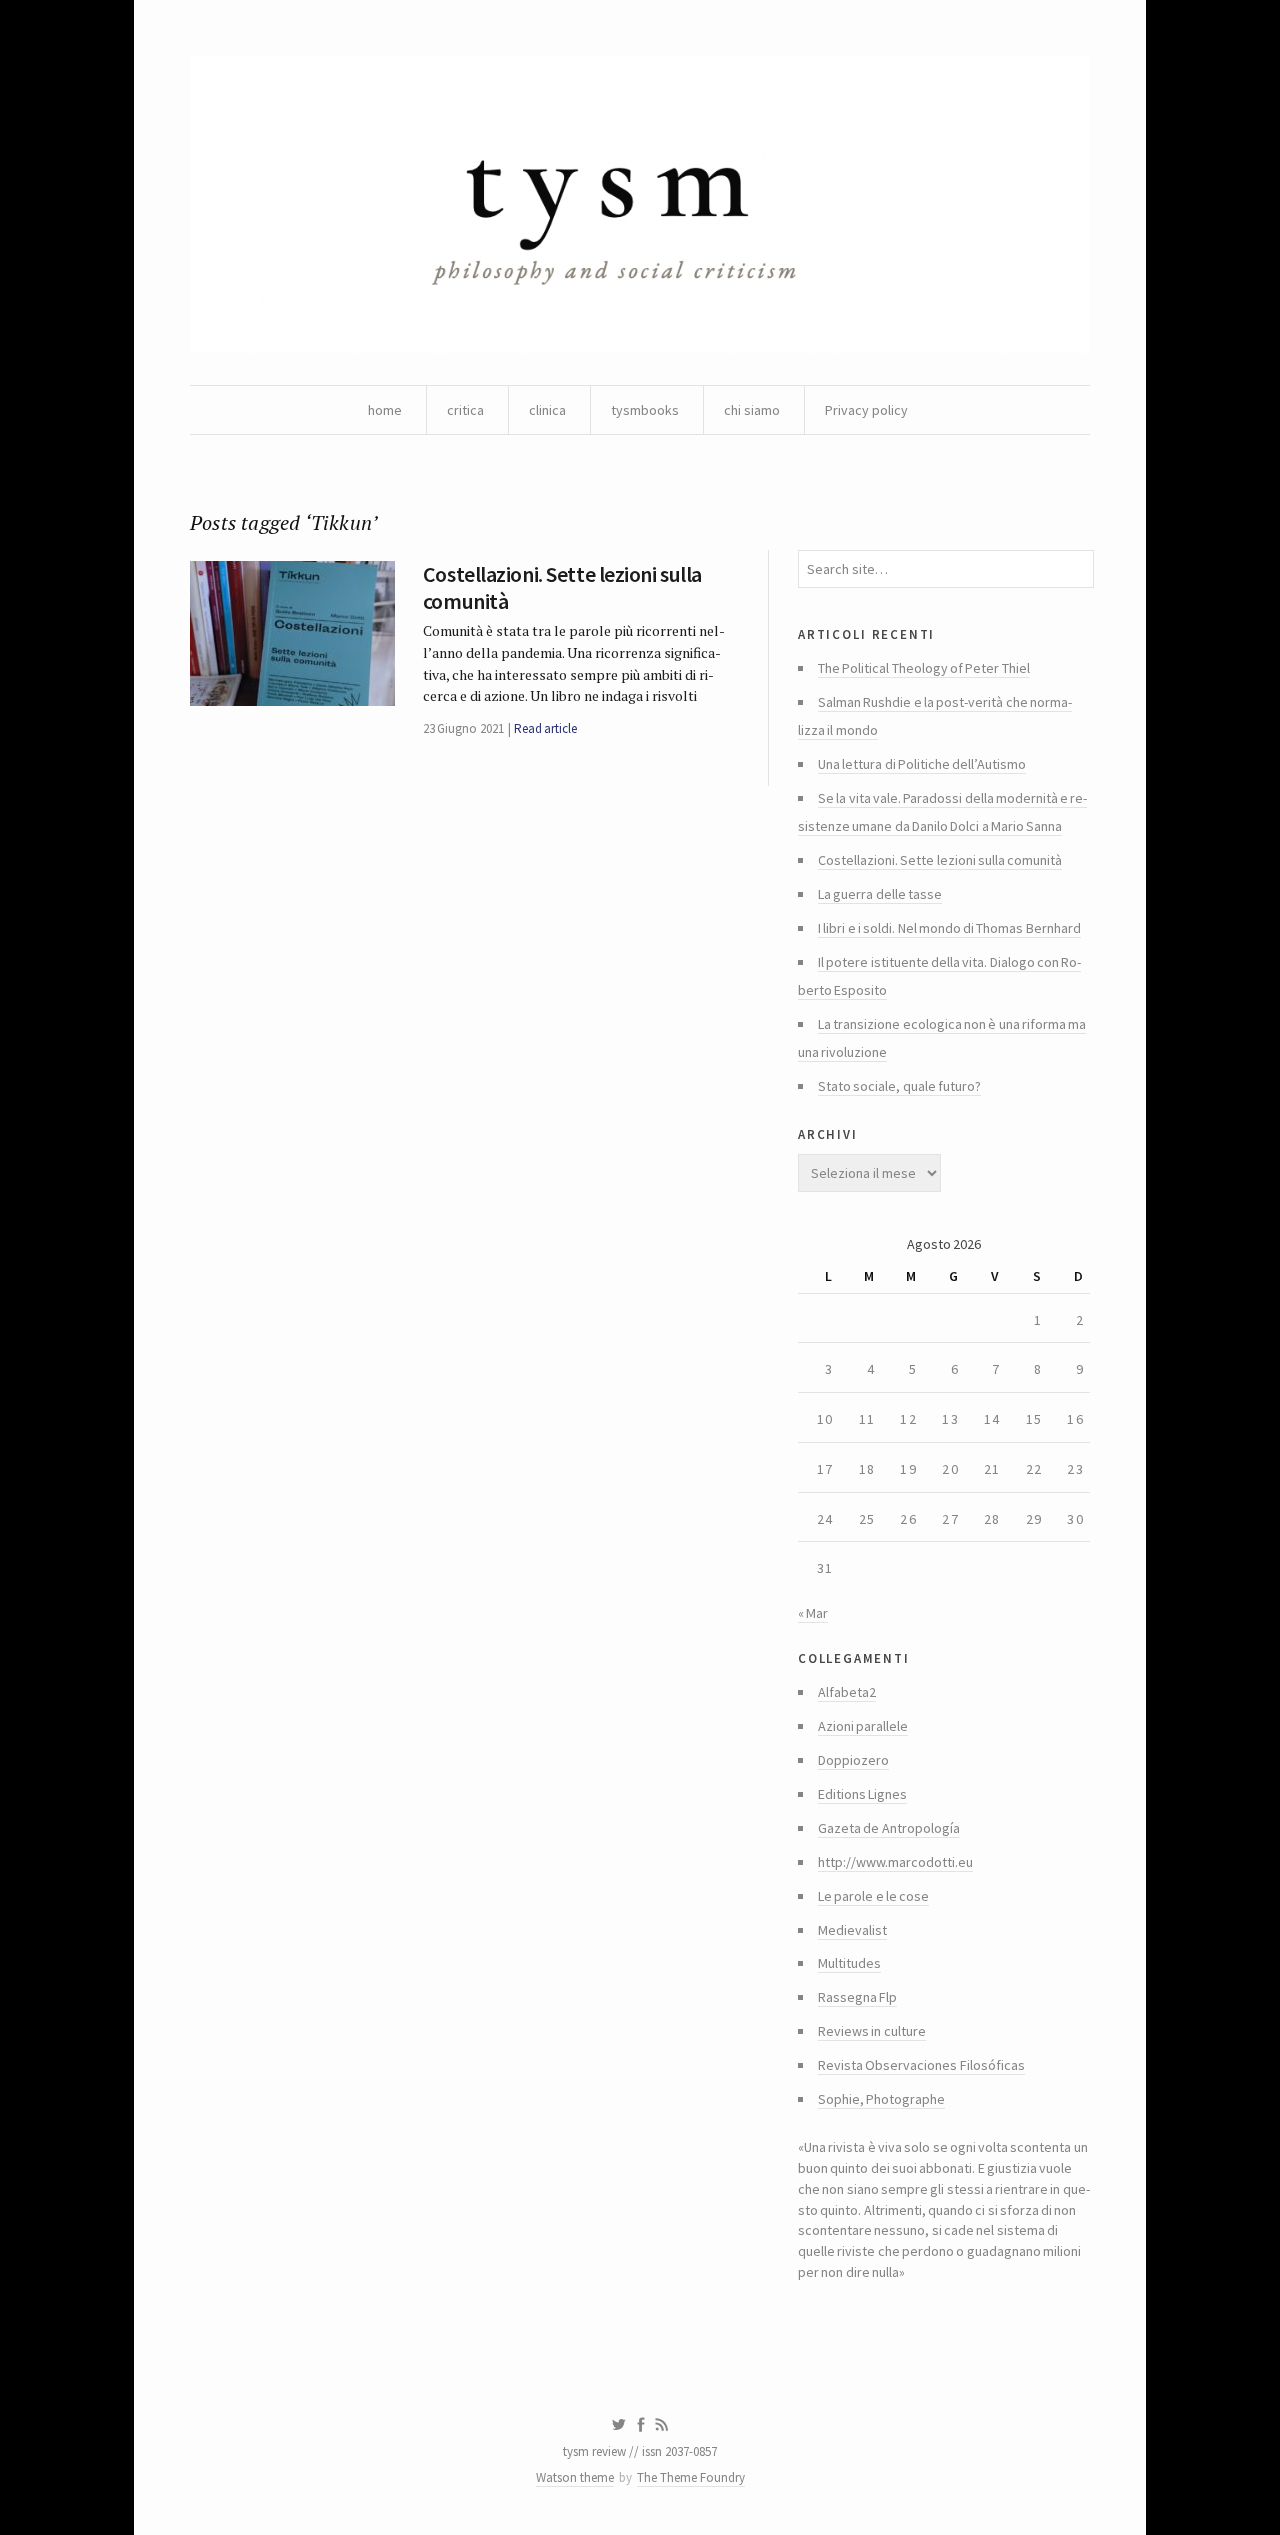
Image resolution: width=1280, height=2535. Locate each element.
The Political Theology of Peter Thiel (924, 668)
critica (465, 410)
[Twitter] (618, 2425)
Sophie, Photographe (881, 2099)
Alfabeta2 (847, 1692)
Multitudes (849, 1963)
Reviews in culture (872, 2031)
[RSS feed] (662, 2425)
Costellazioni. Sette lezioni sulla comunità (562, 587)
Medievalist (852, 1930)
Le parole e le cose (873, 1896)
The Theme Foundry (691, 2477)
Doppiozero (853, 1760)
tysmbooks (645, 410)
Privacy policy (866, 410)
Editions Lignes (862, 1794)
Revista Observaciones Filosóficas (921, 2065)
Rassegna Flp (857, 1997)
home (385, 410)
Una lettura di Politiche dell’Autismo (922, 764)
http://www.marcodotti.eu (895, 1862)
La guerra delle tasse (880, 894)
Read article (545, 728)
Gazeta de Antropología (889, 1828)
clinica (547, 410)
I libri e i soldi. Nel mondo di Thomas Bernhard (949, 928)
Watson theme (575, 2477)
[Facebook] (641, 2425)
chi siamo (752, 410)
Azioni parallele (863, 1726)
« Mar (813, 1613)
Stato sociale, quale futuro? (899, 1086)
